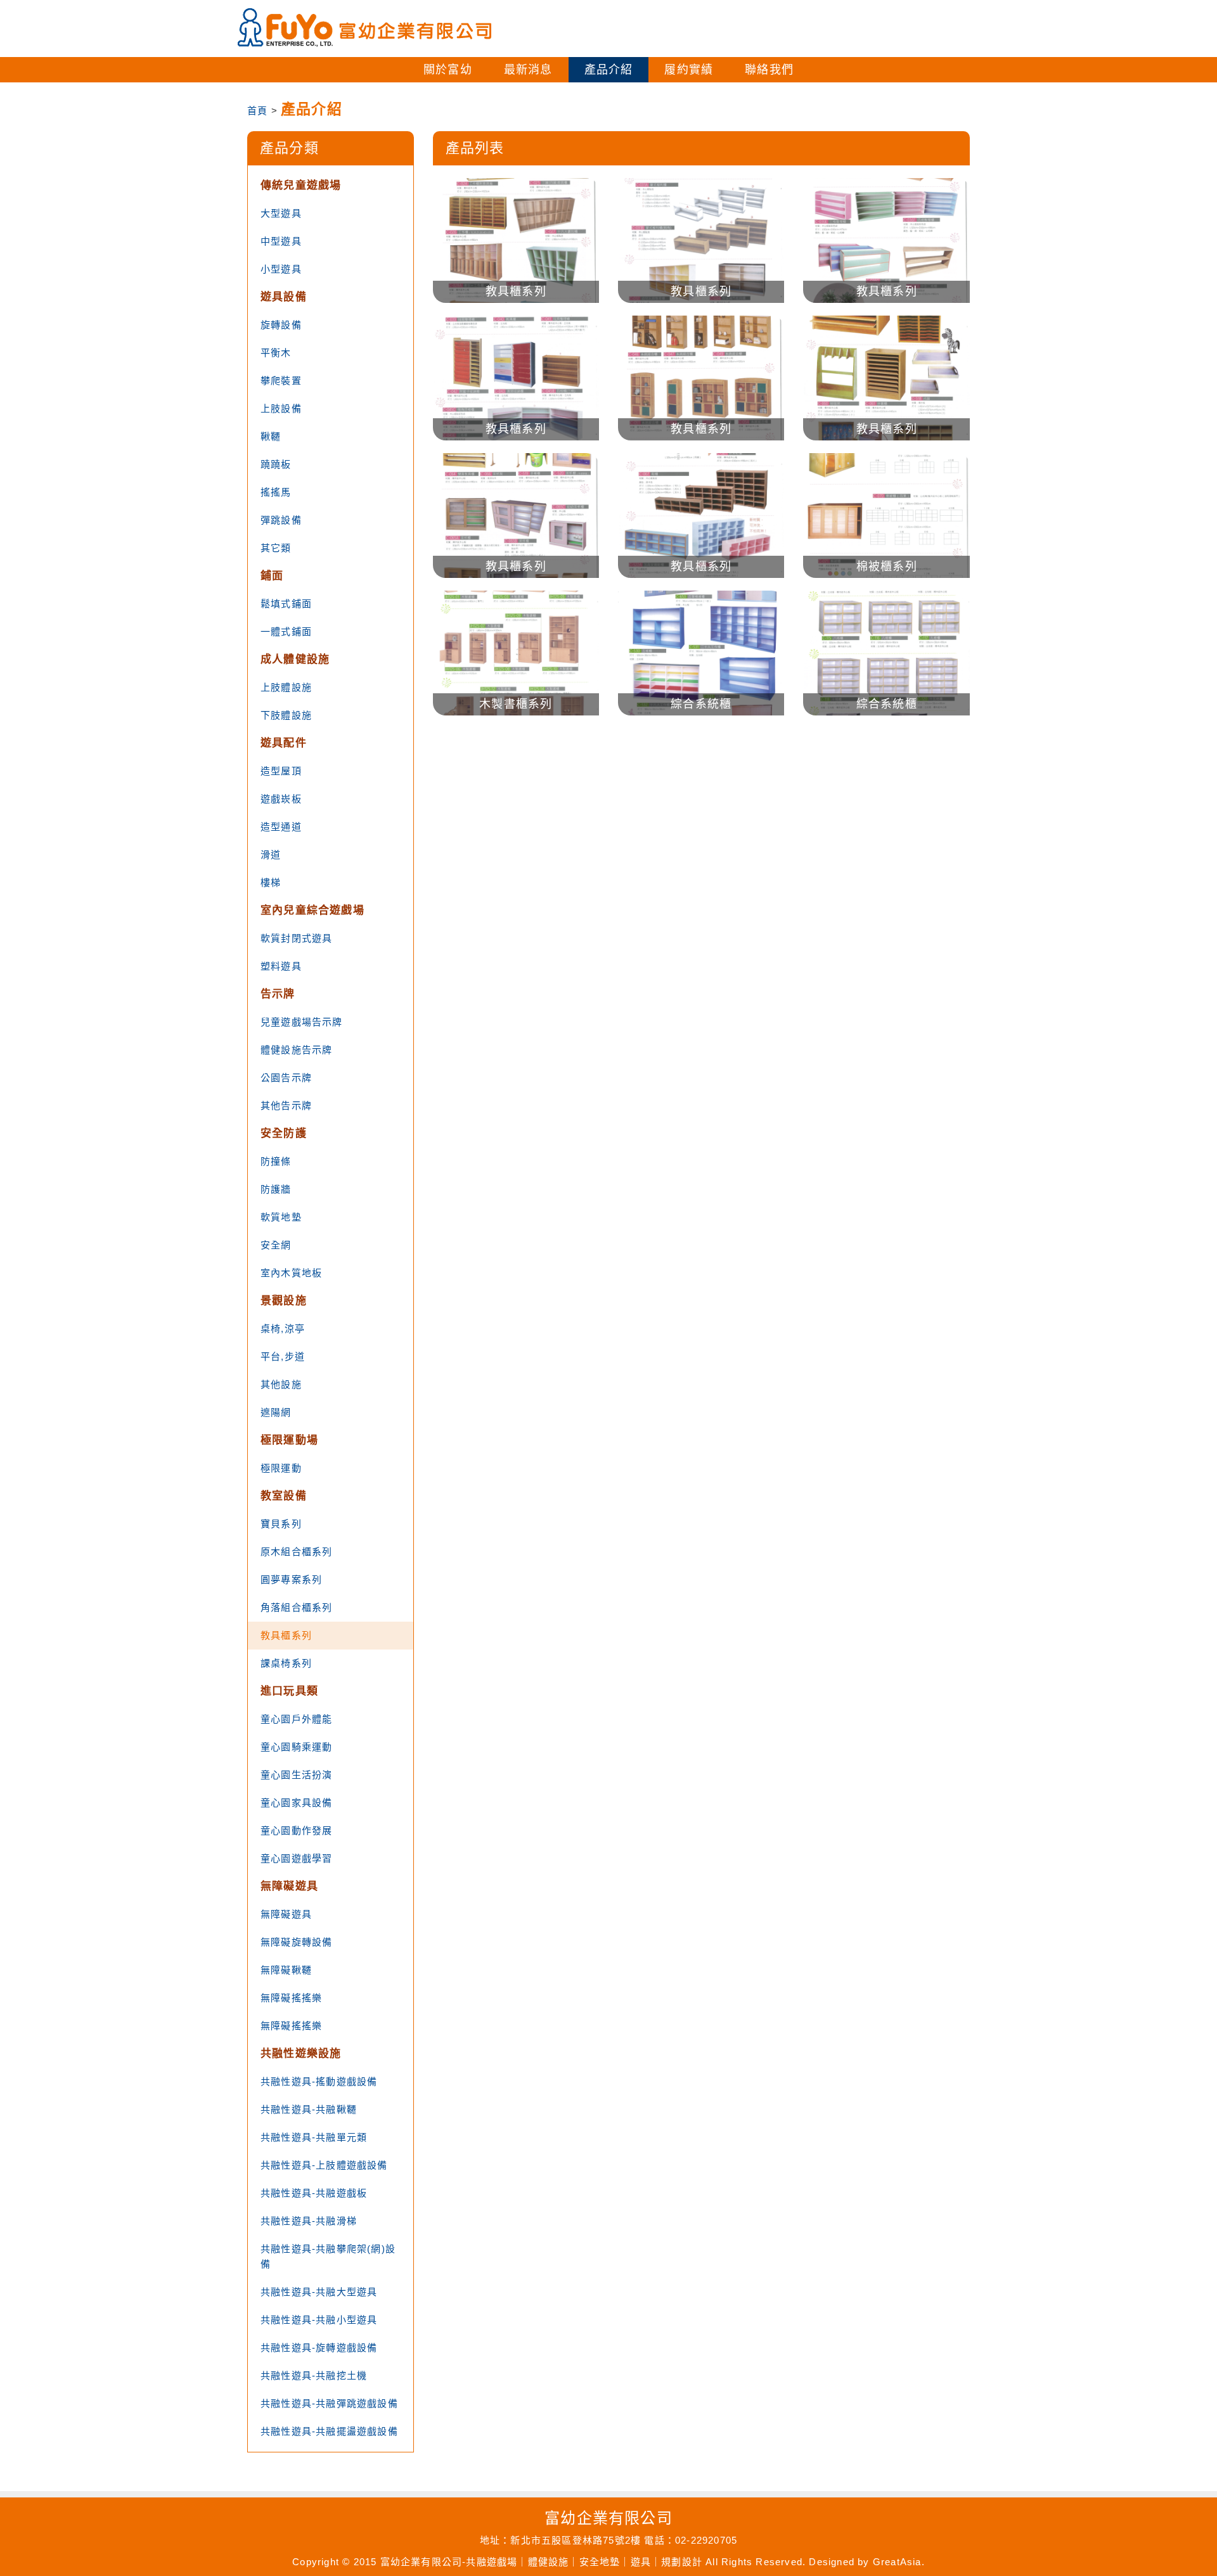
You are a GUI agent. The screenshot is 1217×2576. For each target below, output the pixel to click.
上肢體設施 (286, 687)
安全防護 (284, 1133)
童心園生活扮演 (296, 1775)
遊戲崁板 (281, 799)
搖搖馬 (276, 492)
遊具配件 (284, 743)
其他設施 (281, 1384)
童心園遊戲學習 (296, 1858)
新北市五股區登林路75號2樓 (576, 2540)
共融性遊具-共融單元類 (314, 2137)
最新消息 (528, 70)
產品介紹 (609, 70)
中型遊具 (281, 241)
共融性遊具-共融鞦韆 (309, 2109)
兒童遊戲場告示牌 (302, 1022)
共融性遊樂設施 (301, 2054)
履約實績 (689, 70)
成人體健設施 (295, 659)
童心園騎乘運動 (296, 1747)
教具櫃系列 (286, 1635)
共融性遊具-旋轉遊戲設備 (319, 2348)
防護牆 (276, 1189)
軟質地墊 (281, 1217)
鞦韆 (271, 436)
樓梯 (271, 882)
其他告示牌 (286, 1105)
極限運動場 (289, 1440)
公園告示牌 (286, 1078)
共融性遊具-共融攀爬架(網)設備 (328, 2256)
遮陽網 (276, 1412)
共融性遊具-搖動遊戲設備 (319, 2081)
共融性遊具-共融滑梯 (309, 2221)
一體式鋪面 (286, 631)
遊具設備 (284, 297)
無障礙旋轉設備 (296, 1942)
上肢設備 (281, 408)
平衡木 (276, 353)
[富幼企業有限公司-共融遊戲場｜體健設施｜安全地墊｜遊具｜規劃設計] (364, 28)
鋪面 (272, 576)
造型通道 (281, 827)
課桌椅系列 (286, 1663)
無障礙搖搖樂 (291, 1998)
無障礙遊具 (289, 1886)
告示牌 (278, 994)
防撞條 (276, 1161)
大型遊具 (281, 213)
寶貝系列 (281, 1524)
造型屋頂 (281, 771)
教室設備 (284, 1496)
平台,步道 (283, 1356)
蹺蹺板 (276, 464)
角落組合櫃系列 (296, 1607)
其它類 (276, 548)
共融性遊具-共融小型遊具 (319, 2320)
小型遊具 (281, 269)
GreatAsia (897, 2562)
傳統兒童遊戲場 (301, 185)
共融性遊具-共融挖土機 (314, 2375)
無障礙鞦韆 (286, 1970)
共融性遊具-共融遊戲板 (314, 2193)
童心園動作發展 (296, 1830)
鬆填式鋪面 (286, 604)
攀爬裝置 (281, 381)
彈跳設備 (281, 520)
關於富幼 (448, 70)
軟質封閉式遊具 (296, 938)
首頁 (257, 111)
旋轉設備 (281, 325)
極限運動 (281, 1468)
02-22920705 (706, 2540)
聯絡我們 (769, 70)
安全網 (276, 1245)
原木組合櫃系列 (296, 1552)
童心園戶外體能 (296, 1719)
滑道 (271, 855)
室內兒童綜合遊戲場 (312, 910)
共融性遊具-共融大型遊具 (319, 2292)
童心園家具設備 (296, 1803)
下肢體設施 (286, 715)
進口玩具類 (289, 1691)
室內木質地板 (291, 1273)
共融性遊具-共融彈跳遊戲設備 (329, 2403)
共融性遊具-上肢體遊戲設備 (324, 2165)
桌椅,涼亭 (283, 1329)
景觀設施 (284, 1301)
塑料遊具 (281, 966)
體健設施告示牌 (296, 1050)
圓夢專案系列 (291, 1580)
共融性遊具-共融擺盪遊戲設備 (329, 2431)
